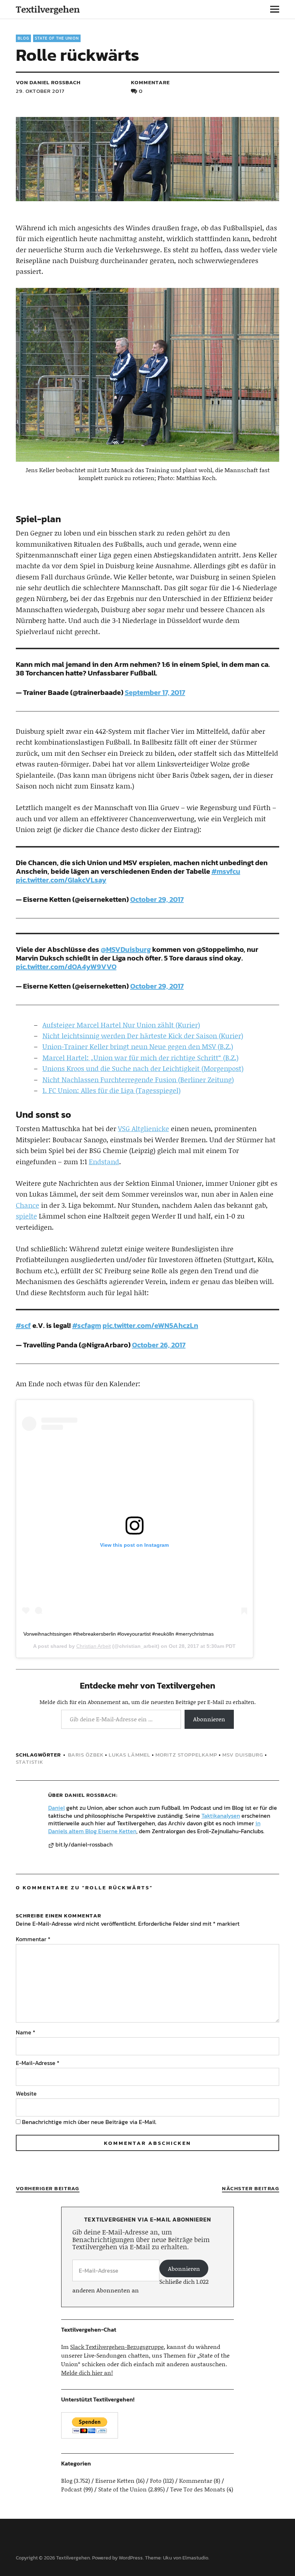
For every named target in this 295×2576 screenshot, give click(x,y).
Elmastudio (195, 2558)
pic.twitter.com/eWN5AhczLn (150, 1325)
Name (26, 2032)
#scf (23, 1325)
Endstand (104, 1162)
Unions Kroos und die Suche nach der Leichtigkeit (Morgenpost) (143, 1068)
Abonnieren (209, 1719)
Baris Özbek (86, 1755)
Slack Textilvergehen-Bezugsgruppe (117, 2347)
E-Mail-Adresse (38, 2063)
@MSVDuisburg (126, 949)
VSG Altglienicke (144, 1128)
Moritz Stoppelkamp (186, 1755)
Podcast (72, 2489)
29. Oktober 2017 (40, 91)
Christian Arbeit (94, 1646)
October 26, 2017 (159, 1345)
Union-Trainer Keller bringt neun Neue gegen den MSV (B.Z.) (138, 1046)
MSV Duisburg (243, 1755)
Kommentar (33, 1939)
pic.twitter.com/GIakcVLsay (61, 880)
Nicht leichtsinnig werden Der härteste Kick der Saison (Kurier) (143, 1036)
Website (26, 2093)
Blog (23, 38)
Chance (28, 1205)
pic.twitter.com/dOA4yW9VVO (66, 967)
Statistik (29, 1762)
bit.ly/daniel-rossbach (84, 1845)
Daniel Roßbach (90, 1795)
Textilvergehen (48, 9)
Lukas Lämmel (130, 1755)
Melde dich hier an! (87, 2372)
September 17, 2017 (155, 692)
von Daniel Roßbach (48, 82)
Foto (156, 2480)
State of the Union (57, 38)
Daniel (56, 1808)
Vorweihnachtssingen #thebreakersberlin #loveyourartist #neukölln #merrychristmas (119, 1634)
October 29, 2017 (157, 899)
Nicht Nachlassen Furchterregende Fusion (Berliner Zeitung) (138, 1079)
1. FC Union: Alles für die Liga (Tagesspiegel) (112, 1090)
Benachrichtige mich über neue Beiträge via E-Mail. (89, 2122)
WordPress (131, 2558)
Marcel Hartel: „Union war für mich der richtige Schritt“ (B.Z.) (140, 1057)
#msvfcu (226, 871)
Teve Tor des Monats (198, 2489)
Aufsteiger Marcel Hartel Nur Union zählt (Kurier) (121, 1025)
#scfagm (87, 1325)
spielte (26, 1216)
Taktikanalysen (221, 1816)
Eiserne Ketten (115, 2480)
